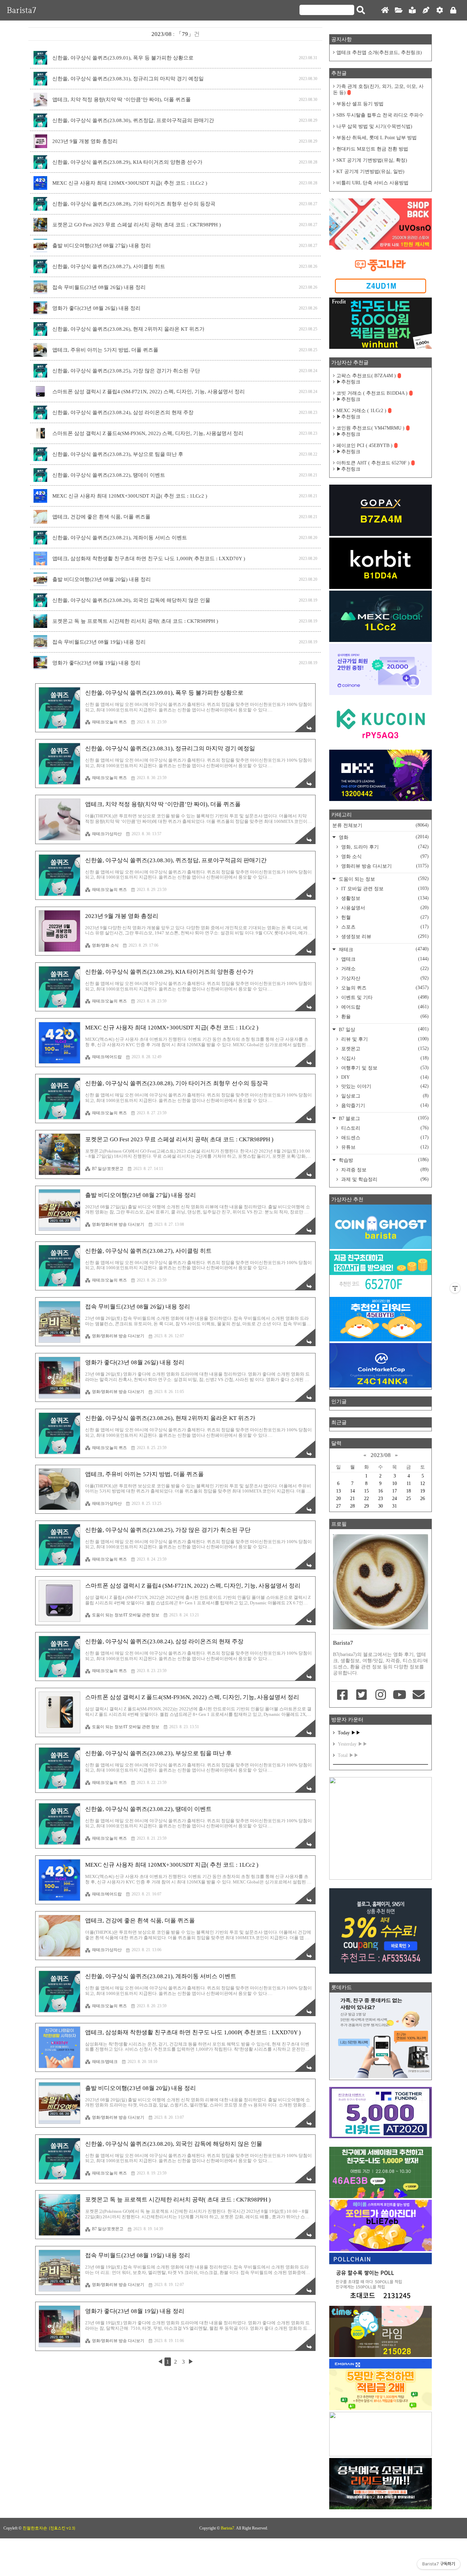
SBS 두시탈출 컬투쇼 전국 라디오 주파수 (380, 115)
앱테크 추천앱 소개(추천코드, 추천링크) (379, 52)
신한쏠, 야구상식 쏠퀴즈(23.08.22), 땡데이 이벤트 (109, 475)
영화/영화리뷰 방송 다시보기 (118, 1224)
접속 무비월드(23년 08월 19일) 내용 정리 (99, 642)
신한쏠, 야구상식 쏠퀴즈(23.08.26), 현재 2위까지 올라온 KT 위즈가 (128, 329)
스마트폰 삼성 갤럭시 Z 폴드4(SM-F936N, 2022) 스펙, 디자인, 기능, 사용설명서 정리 (148, 433)
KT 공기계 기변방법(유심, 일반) (370, 172)
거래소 (384, 969)
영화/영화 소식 (105, 945)
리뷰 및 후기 (384, 1039)
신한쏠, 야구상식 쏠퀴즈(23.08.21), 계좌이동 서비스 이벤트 (120, 538)
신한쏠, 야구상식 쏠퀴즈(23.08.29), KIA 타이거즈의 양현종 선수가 (127, 162)
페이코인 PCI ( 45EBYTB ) (364, 445)
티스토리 (384, 1128)
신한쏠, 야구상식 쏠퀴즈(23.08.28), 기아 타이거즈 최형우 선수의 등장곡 (134, 204)
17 (395, 1491)
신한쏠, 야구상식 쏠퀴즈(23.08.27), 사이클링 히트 (109, 266)
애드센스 (384, 1138)
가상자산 (384, 978)
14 (352, 1491)
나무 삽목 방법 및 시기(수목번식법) (374, 126)
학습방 (383, 1160)
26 (423, 1499)
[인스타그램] (381, 1695)
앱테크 (384, 959)
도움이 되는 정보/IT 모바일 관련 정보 (126, 1615)
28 (352, 1506)
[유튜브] (400, 1695)
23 (381, 1499)
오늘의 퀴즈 (384, 988)
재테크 (383, 949)
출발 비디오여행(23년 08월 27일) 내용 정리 (102, 246)
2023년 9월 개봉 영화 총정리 (85, 141)
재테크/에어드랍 (107, 1057)
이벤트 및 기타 (384, 997)
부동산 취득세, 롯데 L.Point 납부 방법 (377, 138)
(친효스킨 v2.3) (62, 2528)
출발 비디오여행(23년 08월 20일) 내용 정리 (102, 579)
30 (381, 1506)
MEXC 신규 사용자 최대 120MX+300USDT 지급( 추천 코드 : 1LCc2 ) (130, 183)
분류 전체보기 (381, 825)
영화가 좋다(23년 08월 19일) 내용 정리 (96, 663)
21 (352, 1499)
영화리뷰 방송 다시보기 (384, 866)
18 (409, 1491)
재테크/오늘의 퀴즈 (109, 722)
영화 (383, 837)
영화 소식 (384, 856)
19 (423, 1491)
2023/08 (381, 1455)
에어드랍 (384, 1007)
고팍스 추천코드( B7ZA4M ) (366, 376)
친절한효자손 (35, 2528)
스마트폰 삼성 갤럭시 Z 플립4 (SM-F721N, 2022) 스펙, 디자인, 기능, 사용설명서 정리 (149, 392)
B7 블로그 (383, 1118)
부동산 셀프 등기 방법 (360, 104)
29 (366, 1506)
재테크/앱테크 (105, 2062)
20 (338, 1499)
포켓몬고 (384, 1049)
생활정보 (384, 898)
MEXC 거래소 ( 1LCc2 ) (361, 411)
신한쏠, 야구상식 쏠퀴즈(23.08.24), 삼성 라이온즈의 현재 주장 (123, 412)
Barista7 (22, 10)
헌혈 (384, 917)
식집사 (384, 1058)
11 (409, 1483)
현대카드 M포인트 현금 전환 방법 (372, 149)
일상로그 (384, 1096)
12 (423, 1483)
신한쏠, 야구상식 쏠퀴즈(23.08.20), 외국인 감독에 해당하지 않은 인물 (131, 600)
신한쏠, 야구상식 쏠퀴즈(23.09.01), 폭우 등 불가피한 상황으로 (123, 58)
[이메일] (418, 1695)
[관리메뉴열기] (455, 1288)
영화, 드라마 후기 (384, 847)
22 (366, 1499)
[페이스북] (343, 1695)
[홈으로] (385, 10)
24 (395, 1499)
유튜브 (384, 1147)
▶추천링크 (348, 382)
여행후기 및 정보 (384, 1068)
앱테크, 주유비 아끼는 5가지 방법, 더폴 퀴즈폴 (105, 350)
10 (395, 1483)
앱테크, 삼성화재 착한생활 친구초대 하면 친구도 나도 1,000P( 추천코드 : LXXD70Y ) (149, 558)
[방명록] (412, 10)
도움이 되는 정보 (383, 879)
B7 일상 (383, 1029)
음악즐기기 (384, 1105)
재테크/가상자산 (107, 834)
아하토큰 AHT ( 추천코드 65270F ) (373, 463)
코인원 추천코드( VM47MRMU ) (370, 428)
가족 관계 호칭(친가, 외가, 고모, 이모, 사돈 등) (378, 89)
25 (409, 1499)
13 (338, 1491)
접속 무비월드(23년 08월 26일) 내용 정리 (99, 287)
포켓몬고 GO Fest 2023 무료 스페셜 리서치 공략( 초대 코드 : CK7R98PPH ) (137, 225)
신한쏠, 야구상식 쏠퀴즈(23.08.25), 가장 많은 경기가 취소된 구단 (126, 371)
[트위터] (362, 1695)
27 (338, 1506)
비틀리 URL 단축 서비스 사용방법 (372, 183)
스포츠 (384, 927)
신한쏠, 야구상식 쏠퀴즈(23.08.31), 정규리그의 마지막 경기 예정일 (128, 79)
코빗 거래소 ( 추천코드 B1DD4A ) (372, 393)
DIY (384, 1077)
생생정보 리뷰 (384, 936)
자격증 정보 (384, 1170)
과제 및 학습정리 (384, 1179)
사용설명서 (384, 908)
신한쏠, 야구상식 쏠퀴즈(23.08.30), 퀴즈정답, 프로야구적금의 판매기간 (133, 120)
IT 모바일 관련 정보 (384, 889)
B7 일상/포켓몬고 (108, 1169)
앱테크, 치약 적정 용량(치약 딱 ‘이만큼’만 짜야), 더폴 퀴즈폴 (122, 100)
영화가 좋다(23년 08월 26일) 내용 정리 (96, 308)
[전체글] (399, 10)
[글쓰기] (426, 10)
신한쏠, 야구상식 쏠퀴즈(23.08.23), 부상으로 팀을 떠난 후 (118, 454)
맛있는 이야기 (384, 1086)
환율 (384, 1016)
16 (381, 1491)
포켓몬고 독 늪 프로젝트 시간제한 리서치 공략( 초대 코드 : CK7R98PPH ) (135, 621)
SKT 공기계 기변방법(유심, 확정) (372, 160)
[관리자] (440, 10)
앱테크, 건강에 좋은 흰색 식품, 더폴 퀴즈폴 (101, 517)
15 (366, 1491)
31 (395, 1506)
